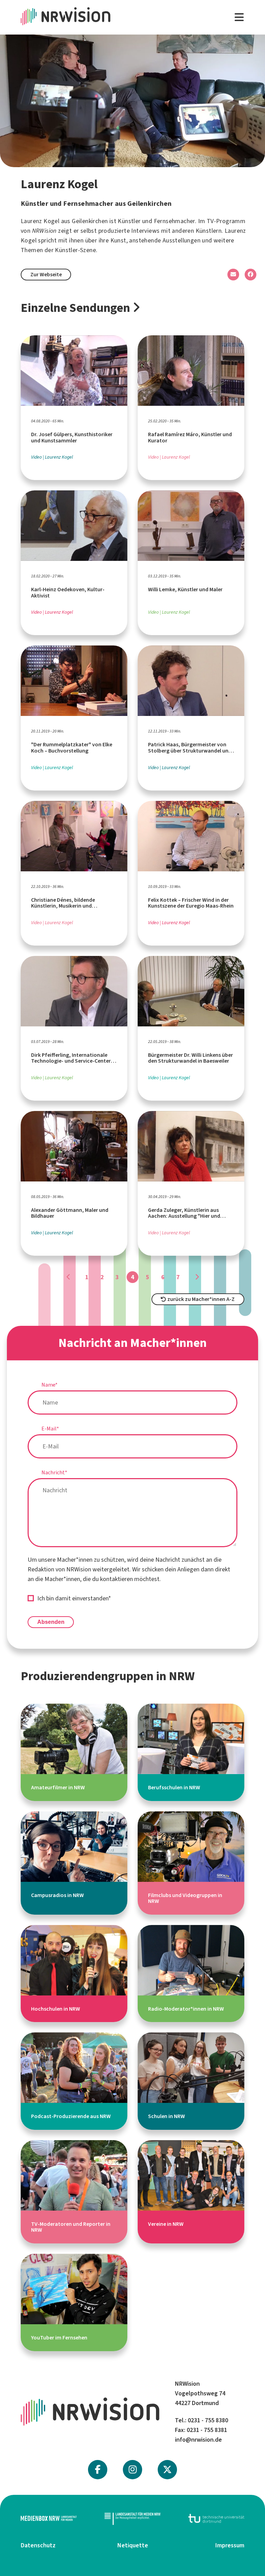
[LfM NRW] (132, 2518)
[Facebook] (98, 2470)
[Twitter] (167, 2470)
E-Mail (50, 1429)
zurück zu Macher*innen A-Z (200, 1299)
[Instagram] (133, 2470)
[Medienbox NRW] (49, 2518)
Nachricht (54, 1472)
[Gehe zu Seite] (68, 1277)
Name (50, 1385)
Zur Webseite (46, 274)
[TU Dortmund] (216, 2518)
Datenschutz (38, 2545)
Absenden (51, 1622)
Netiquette (133, 2545)
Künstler (129, 221)
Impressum (230, 2545)
